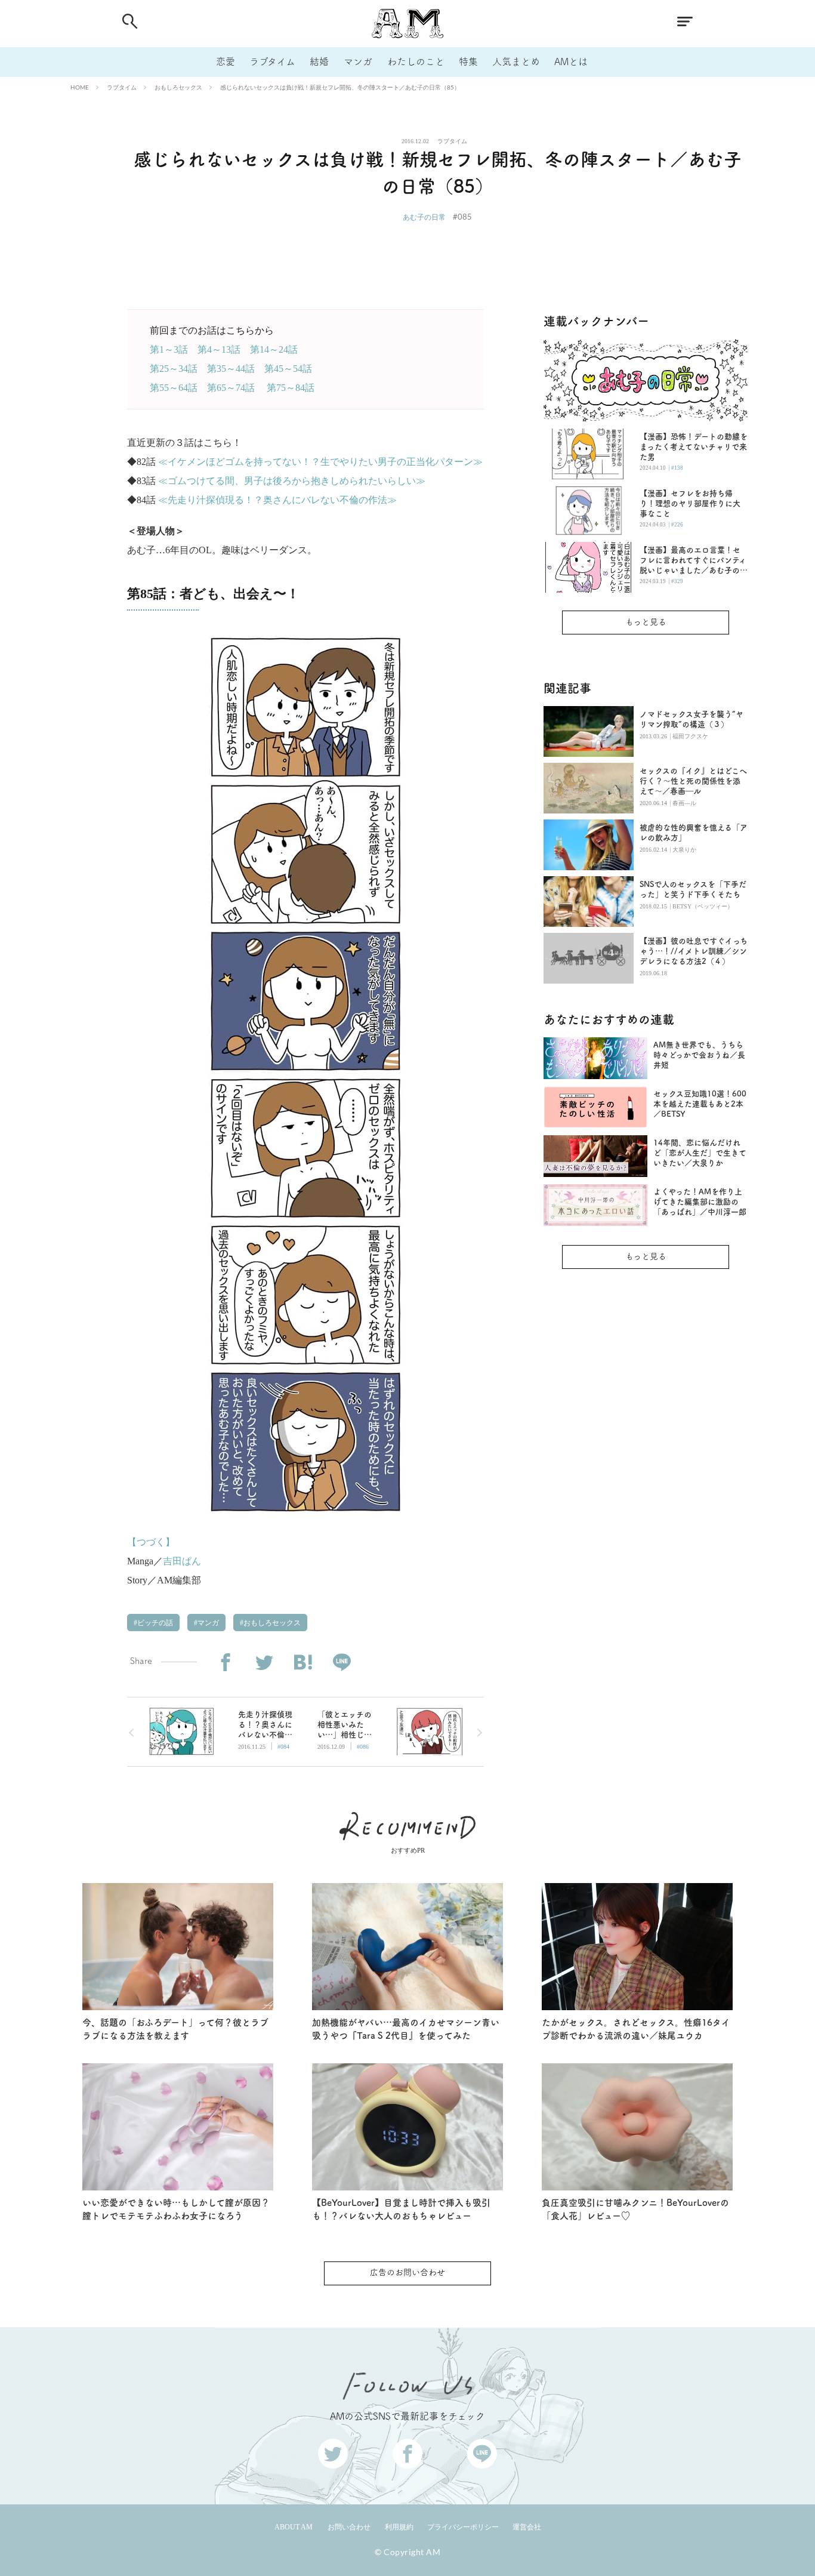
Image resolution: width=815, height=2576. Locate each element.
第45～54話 (288, 369)
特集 (468, 61)
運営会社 (527, 2527)
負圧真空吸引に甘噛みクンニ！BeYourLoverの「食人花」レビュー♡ (635, 2210)
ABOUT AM (294, 2527)
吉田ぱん (182, 1561)
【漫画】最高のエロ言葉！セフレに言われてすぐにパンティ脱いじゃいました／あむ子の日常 (694, 561)
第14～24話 (274, 349)
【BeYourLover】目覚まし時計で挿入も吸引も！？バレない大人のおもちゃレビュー (401, 2210)
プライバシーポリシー (463, 2527)
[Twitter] (264, 1663)
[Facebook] (225, 1663)
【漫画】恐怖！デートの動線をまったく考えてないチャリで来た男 (694, 447)
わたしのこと (416, 61)
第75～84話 (291, 388)
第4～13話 (219, 349)
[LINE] (342, 1663)
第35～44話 (231, 369)
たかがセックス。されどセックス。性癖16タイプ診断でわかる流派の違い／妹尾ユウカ (636, 2029)
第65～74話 (231, 388)
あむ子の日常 (424, 217)
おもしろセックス (178, 87)
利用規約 (399, 2527)
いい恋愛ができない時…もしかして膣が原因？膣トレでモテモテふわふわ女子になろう (176, 2210)
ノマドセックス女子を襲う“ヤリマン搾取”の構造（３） (691, 719)
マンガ (358, 61)
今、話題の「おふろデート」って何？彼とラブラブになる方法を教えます (175, 2029)
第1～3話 (169, 349)
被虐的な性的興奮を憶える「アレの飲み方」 (694, 833)
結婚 (319, 61)
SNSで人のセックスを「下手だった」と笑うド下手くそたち (693, 889)
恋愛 (226, 61)
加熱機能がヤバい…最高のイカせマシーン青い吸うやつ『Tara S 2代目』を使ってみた (406, 2029)
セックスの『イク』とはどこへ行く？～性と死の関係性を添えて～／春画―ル (693, 781)
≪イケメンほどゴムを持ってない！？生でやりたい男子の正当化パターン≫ (320, 462)
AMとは (571, 61)
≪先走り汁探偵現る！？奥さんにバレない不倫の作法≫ (277, 500)
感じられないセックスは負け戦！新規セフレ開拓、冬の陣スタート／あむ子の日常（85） (340, 87)
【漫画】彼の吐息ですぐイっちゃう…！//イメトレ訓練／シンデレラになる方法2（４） (694, 951)
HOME (80, 87)
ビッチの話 (154, 1623)
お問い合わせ (349, 2527)
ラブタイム (272, 61)
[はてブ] (303, 1663)
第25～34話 (174, 369)
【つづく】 (151, 1542)
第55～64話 (174, 388)
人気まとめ (516, 61)
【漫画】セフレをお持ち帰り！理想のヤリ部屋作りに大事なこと (690, 503)
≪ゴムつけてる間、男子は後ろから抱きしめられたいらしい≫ (292, 481)
